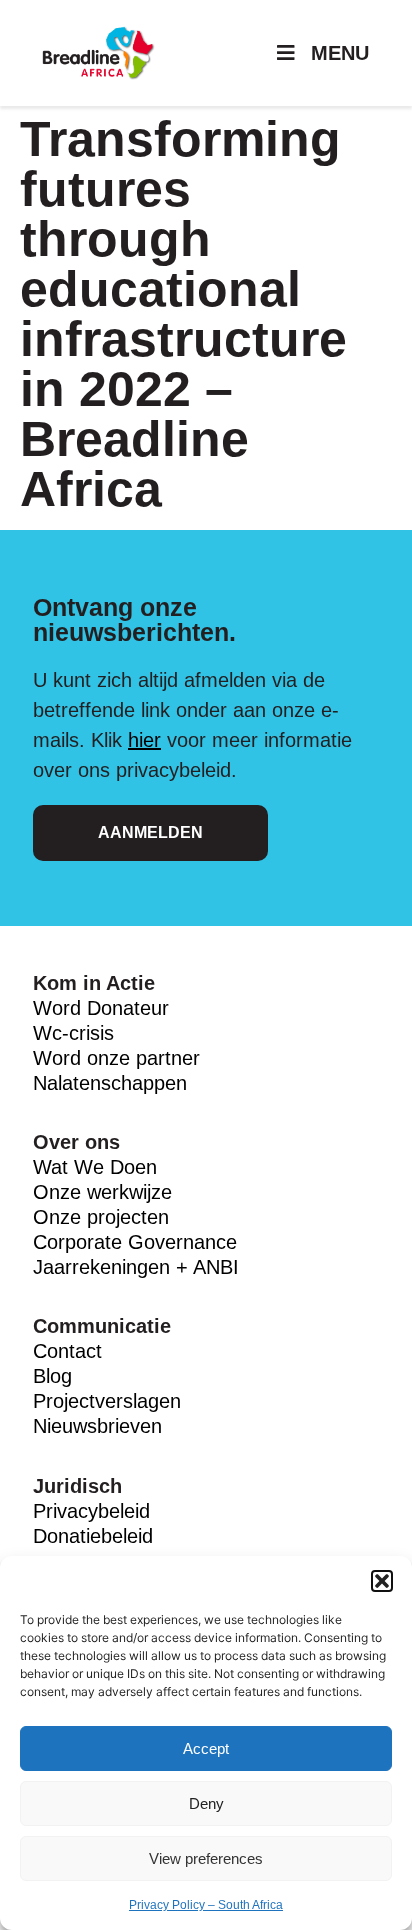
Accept (206, 1748)
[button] (382, 1581)
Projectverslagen (107, 1401)
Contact (67, 1351)
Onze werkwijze (102, 1192)
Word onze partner (116, 1058)
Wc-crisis (73, 1033)
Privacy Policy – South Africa (206, 1905)
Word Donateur (104, 1008)
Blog (52, 1376)
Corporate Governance (135, 1242)
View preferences (206, 1858)
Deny (206, 1803)
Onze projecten (101, 1217)
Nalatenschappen (110, 1083)
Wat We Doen (95, 1167)
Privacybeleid (91, 1511)
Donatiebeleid (93, 1536)
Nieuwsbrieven (97, 1426)
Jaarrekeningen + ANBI (136, 1267)
